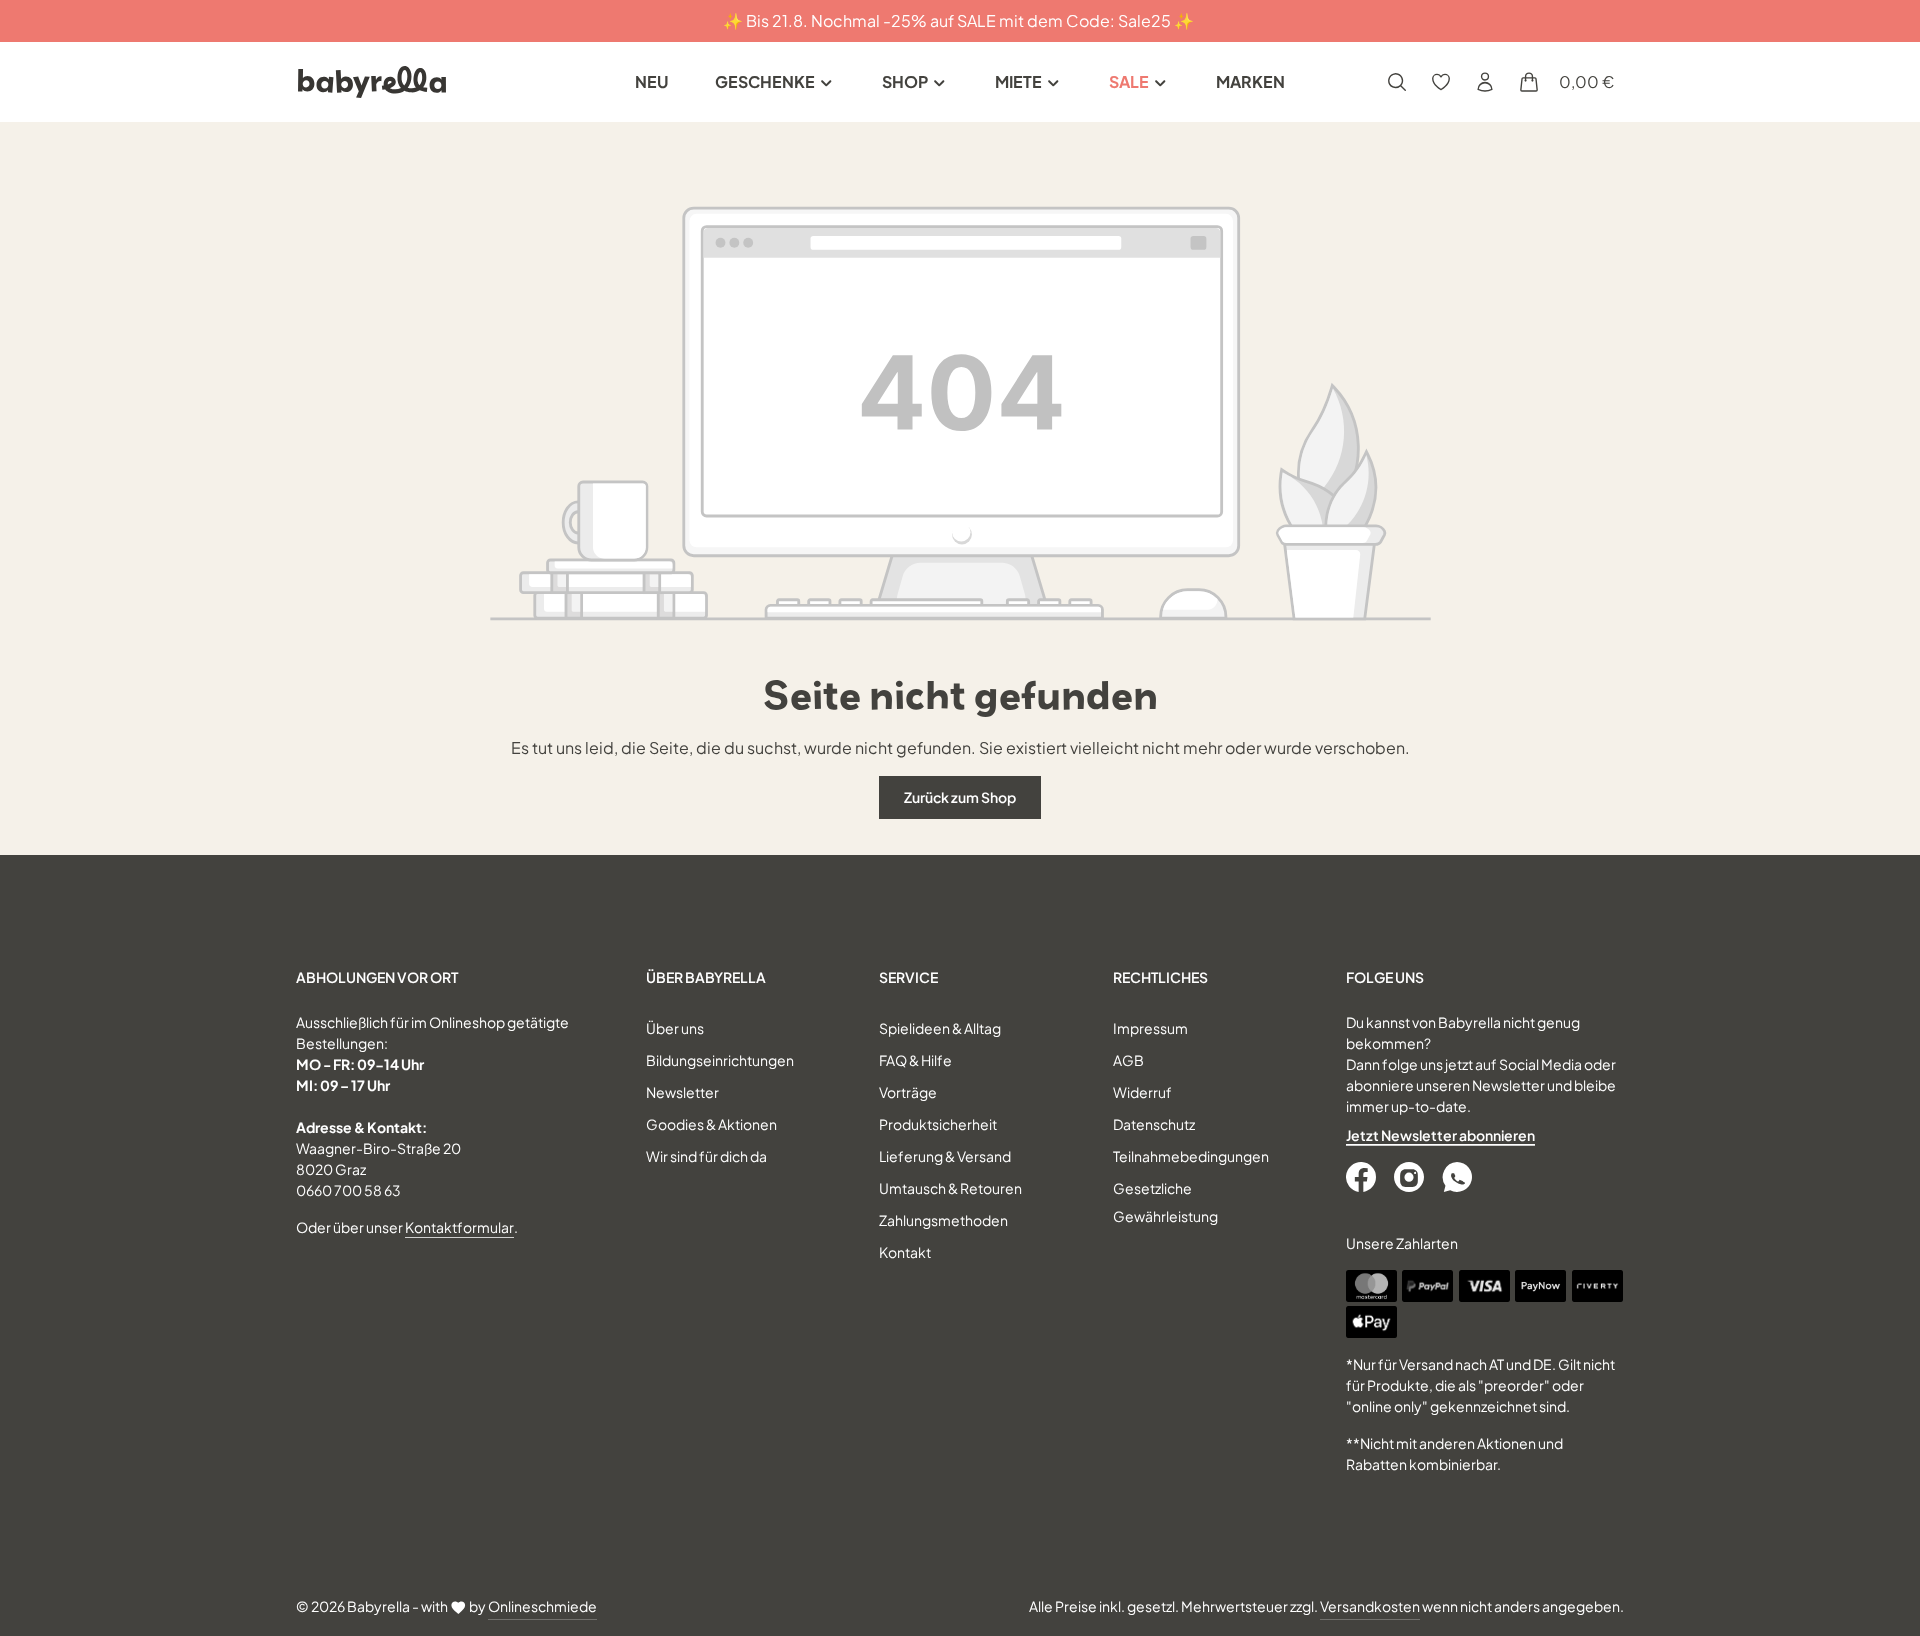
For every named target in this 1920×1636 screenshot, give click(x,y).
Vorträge (908, 1092)
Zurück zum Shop (960, 797)
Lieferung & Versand (945, 1156)
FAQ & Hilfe (915, 1060)
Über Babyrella (706, 977)
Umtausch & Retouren (950, 1188)
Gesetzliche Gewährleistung (1165, 1202)
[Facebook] (1363, 1177)
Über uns (675, 1028)
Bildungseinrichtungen (720, 1060)
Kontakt (905, 1252)
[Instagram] (1411, 1177)
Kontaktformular (459, 1227)
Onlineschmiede (542, 1606)
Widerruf (1142, 1092)
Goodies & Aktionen (711, 1124)
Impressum (1150, 1028)
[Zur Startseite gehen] (372, 82)
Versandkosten (1370, 1606)
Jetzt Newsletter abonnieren (1440, 1135)
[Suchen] (1397, 82)
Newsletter (682, 1092)
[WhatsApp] (1459, 1177)
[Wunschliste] (1441, 82)
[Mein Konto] (1485, 82)
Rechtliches (1160, 977)
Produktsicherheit (938, 1124)
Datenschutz (1154, 1124)
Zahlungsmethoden (943, 1220)
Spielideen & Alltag (940, 1028)
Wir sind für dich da (706, 1156)
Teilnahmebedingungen (1191, 1156)
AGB (1128, 1060)
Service (908, 977)
